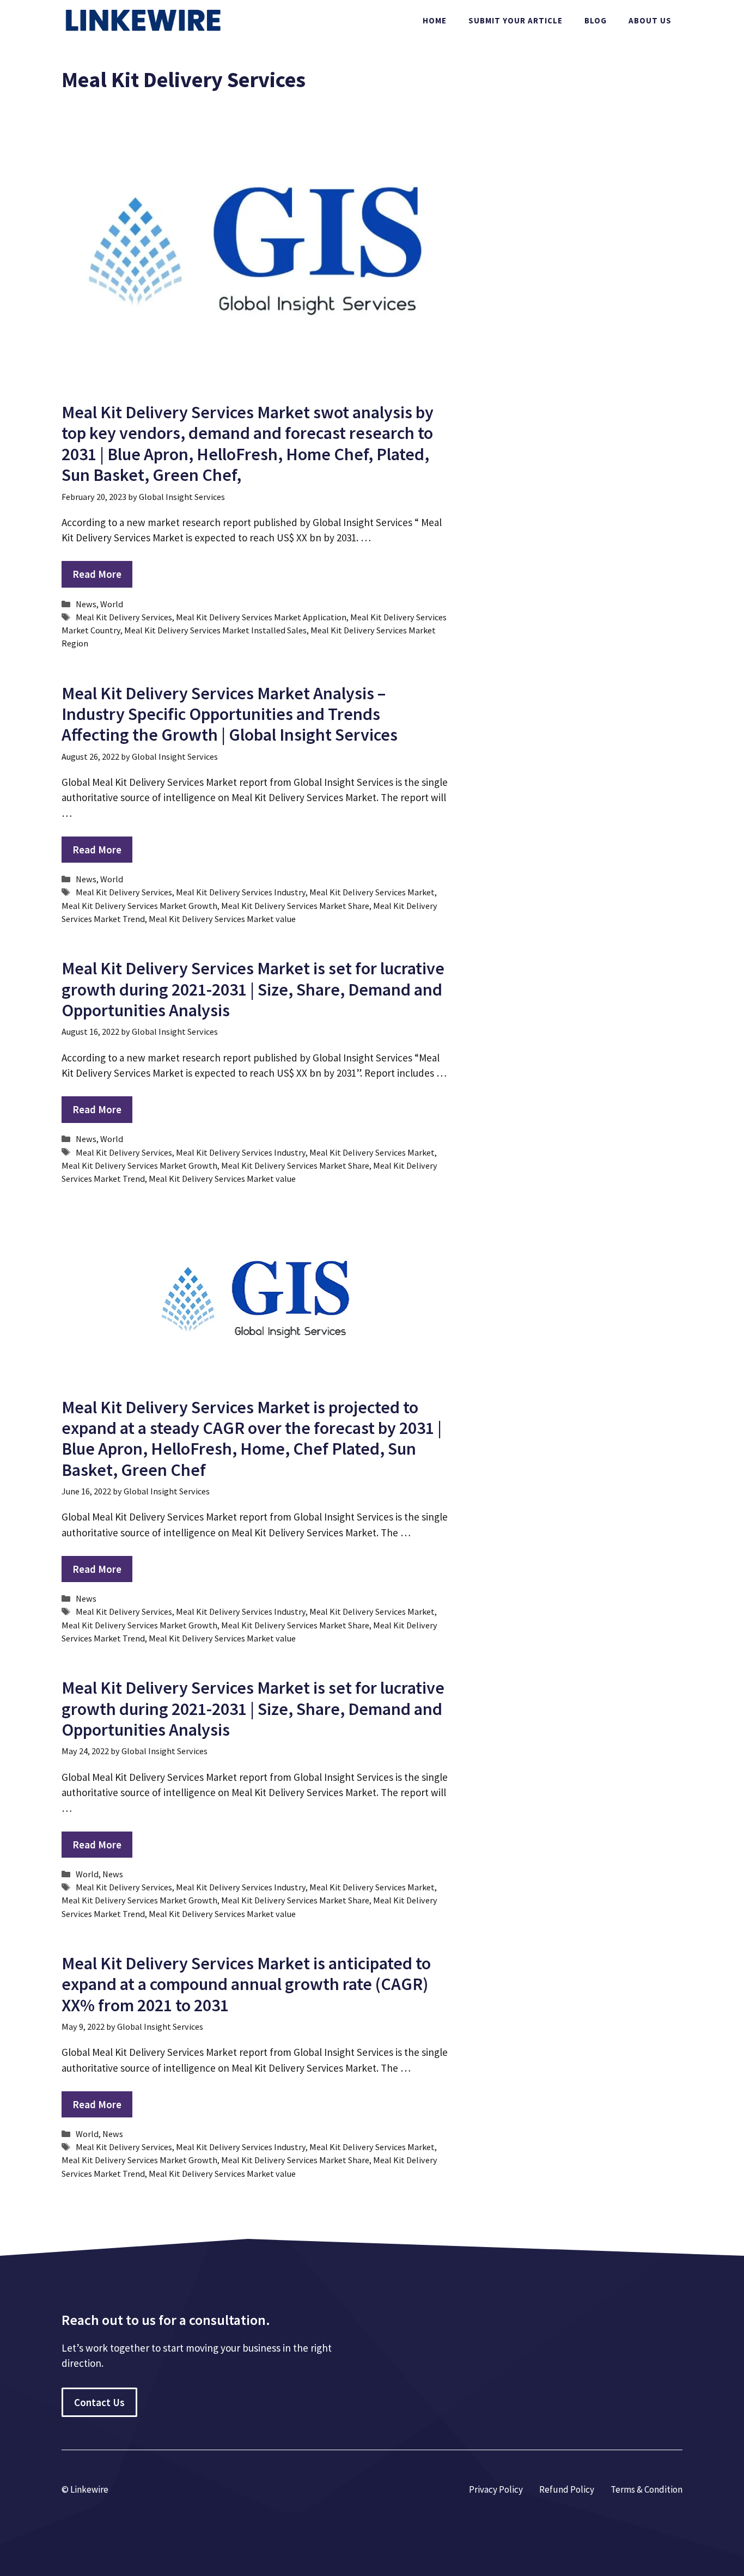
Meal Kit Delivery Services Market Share (295, 906)
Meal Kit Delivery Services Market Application (261, 617)
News (86, 604)
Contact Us (99, 2402)
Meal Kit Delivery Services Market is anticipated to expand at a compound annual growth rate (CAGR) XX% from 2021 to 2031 (246, 1984)
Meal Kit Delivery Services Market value (222, 919)
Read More (97, 574)
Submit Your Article (516, 20)
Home (435, 20)
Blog (596, 20)
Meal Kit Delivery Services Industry (241, 892)
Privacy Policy (496, 2489)
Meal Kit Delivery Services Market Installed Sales (215, 630)
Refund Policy (567, 2489)
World (112, 604)
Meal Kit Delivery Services (124, 617)
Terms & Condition (647, 2489)
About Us (650, 20)
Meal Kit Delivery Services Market (372, 892)
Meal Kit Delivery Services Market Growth (139, 906)
